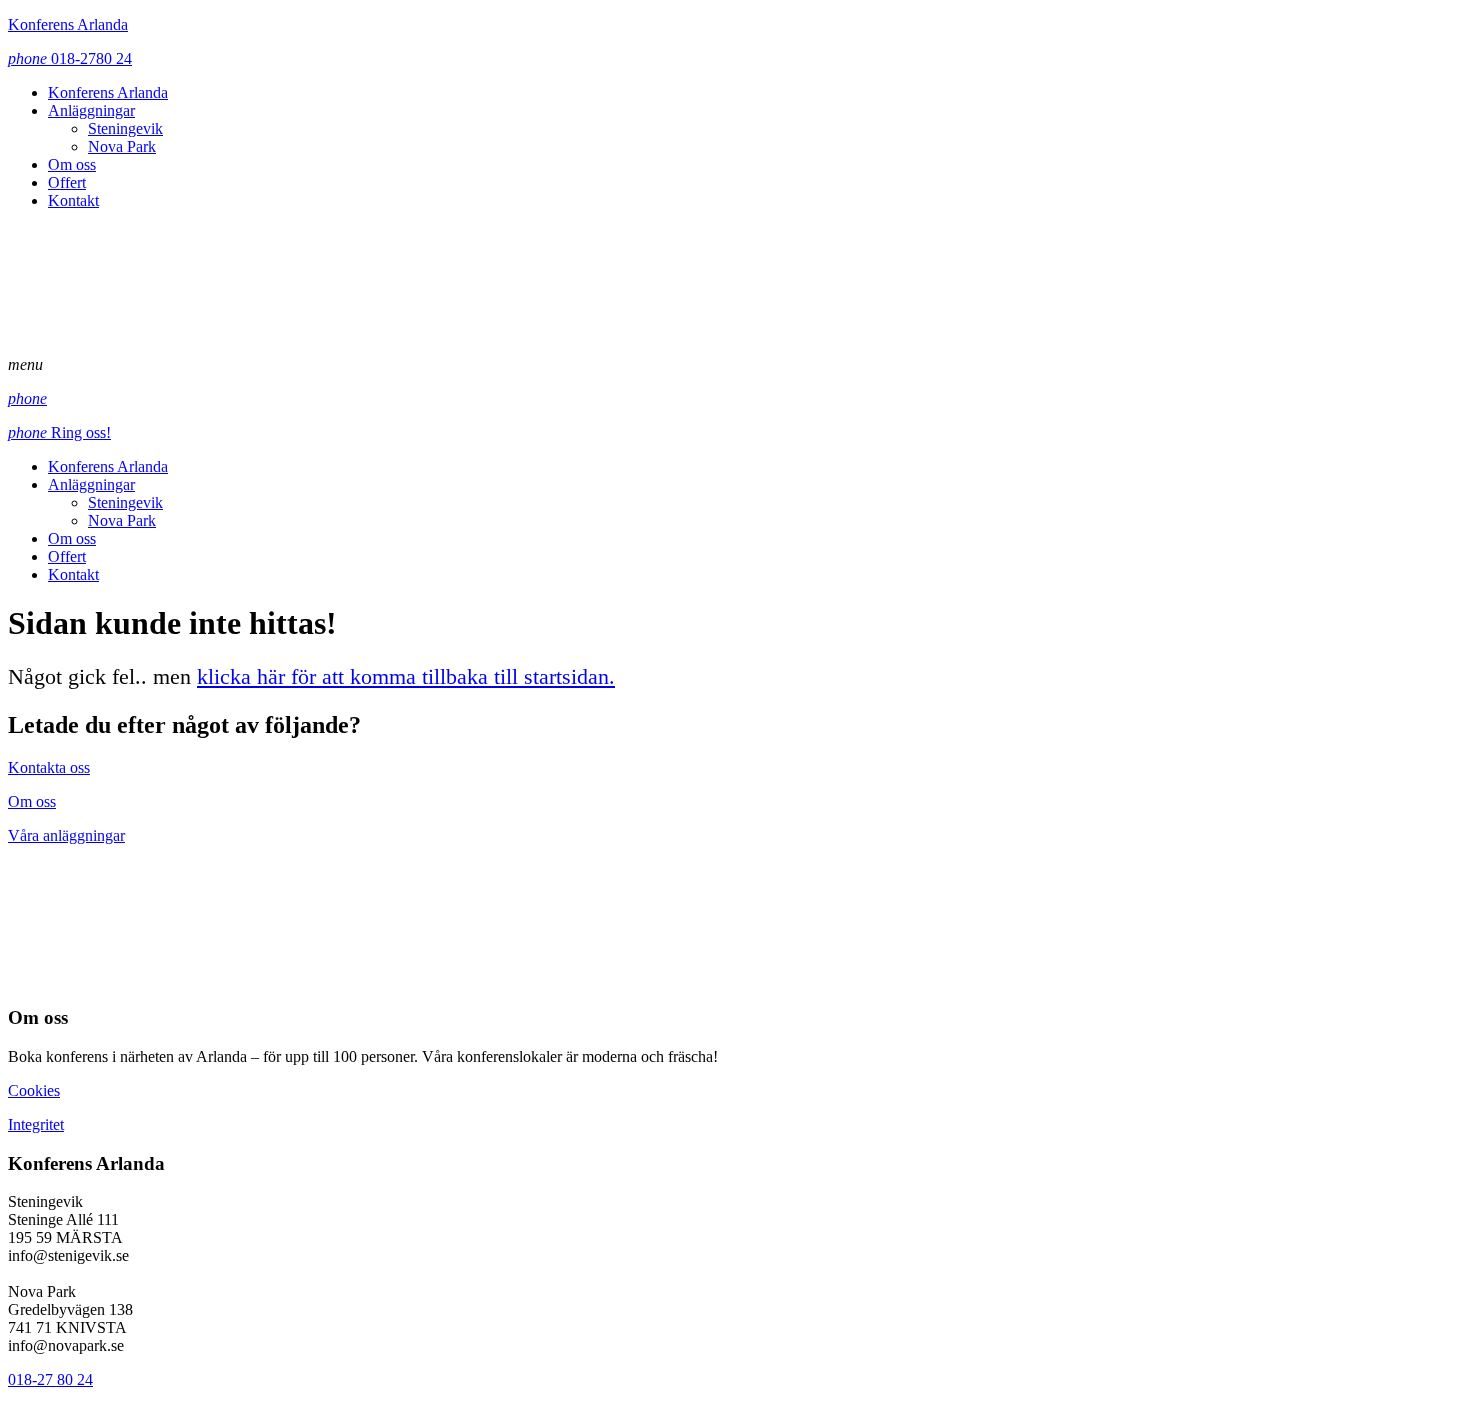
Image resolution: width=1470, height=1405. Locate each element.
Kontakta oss (49, 767)
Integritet (36, 1124)
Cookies (34, 1090)
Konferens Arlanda (68, 24)
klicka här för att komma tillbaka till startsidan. (406, 676)
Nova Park (122, 146)
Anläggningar (91, 110)
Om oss (72, 164)
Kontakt (73, 200)
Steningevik (125, 128)
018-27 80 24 (50, 1379)
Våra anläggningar (66, 835)
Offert (67, 182)
